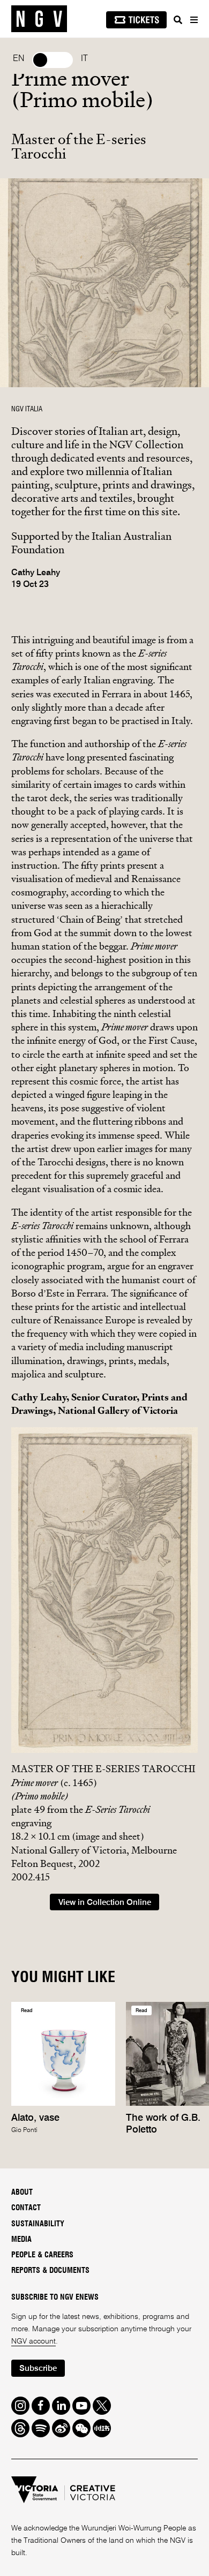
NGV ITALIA (27, 409)
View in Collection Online (105, 1903)
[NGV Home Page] (39, 19)
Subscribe (38, 2368)
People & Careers (42, 2255)
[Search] (178, 20)
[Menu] (193, 20)
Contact (26, 2208)
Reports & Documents (50, 2271)
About (22, 2193)
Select (53, 60)
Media (21, 2240)
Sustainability (38, 2224)
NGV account (33, 2341)
